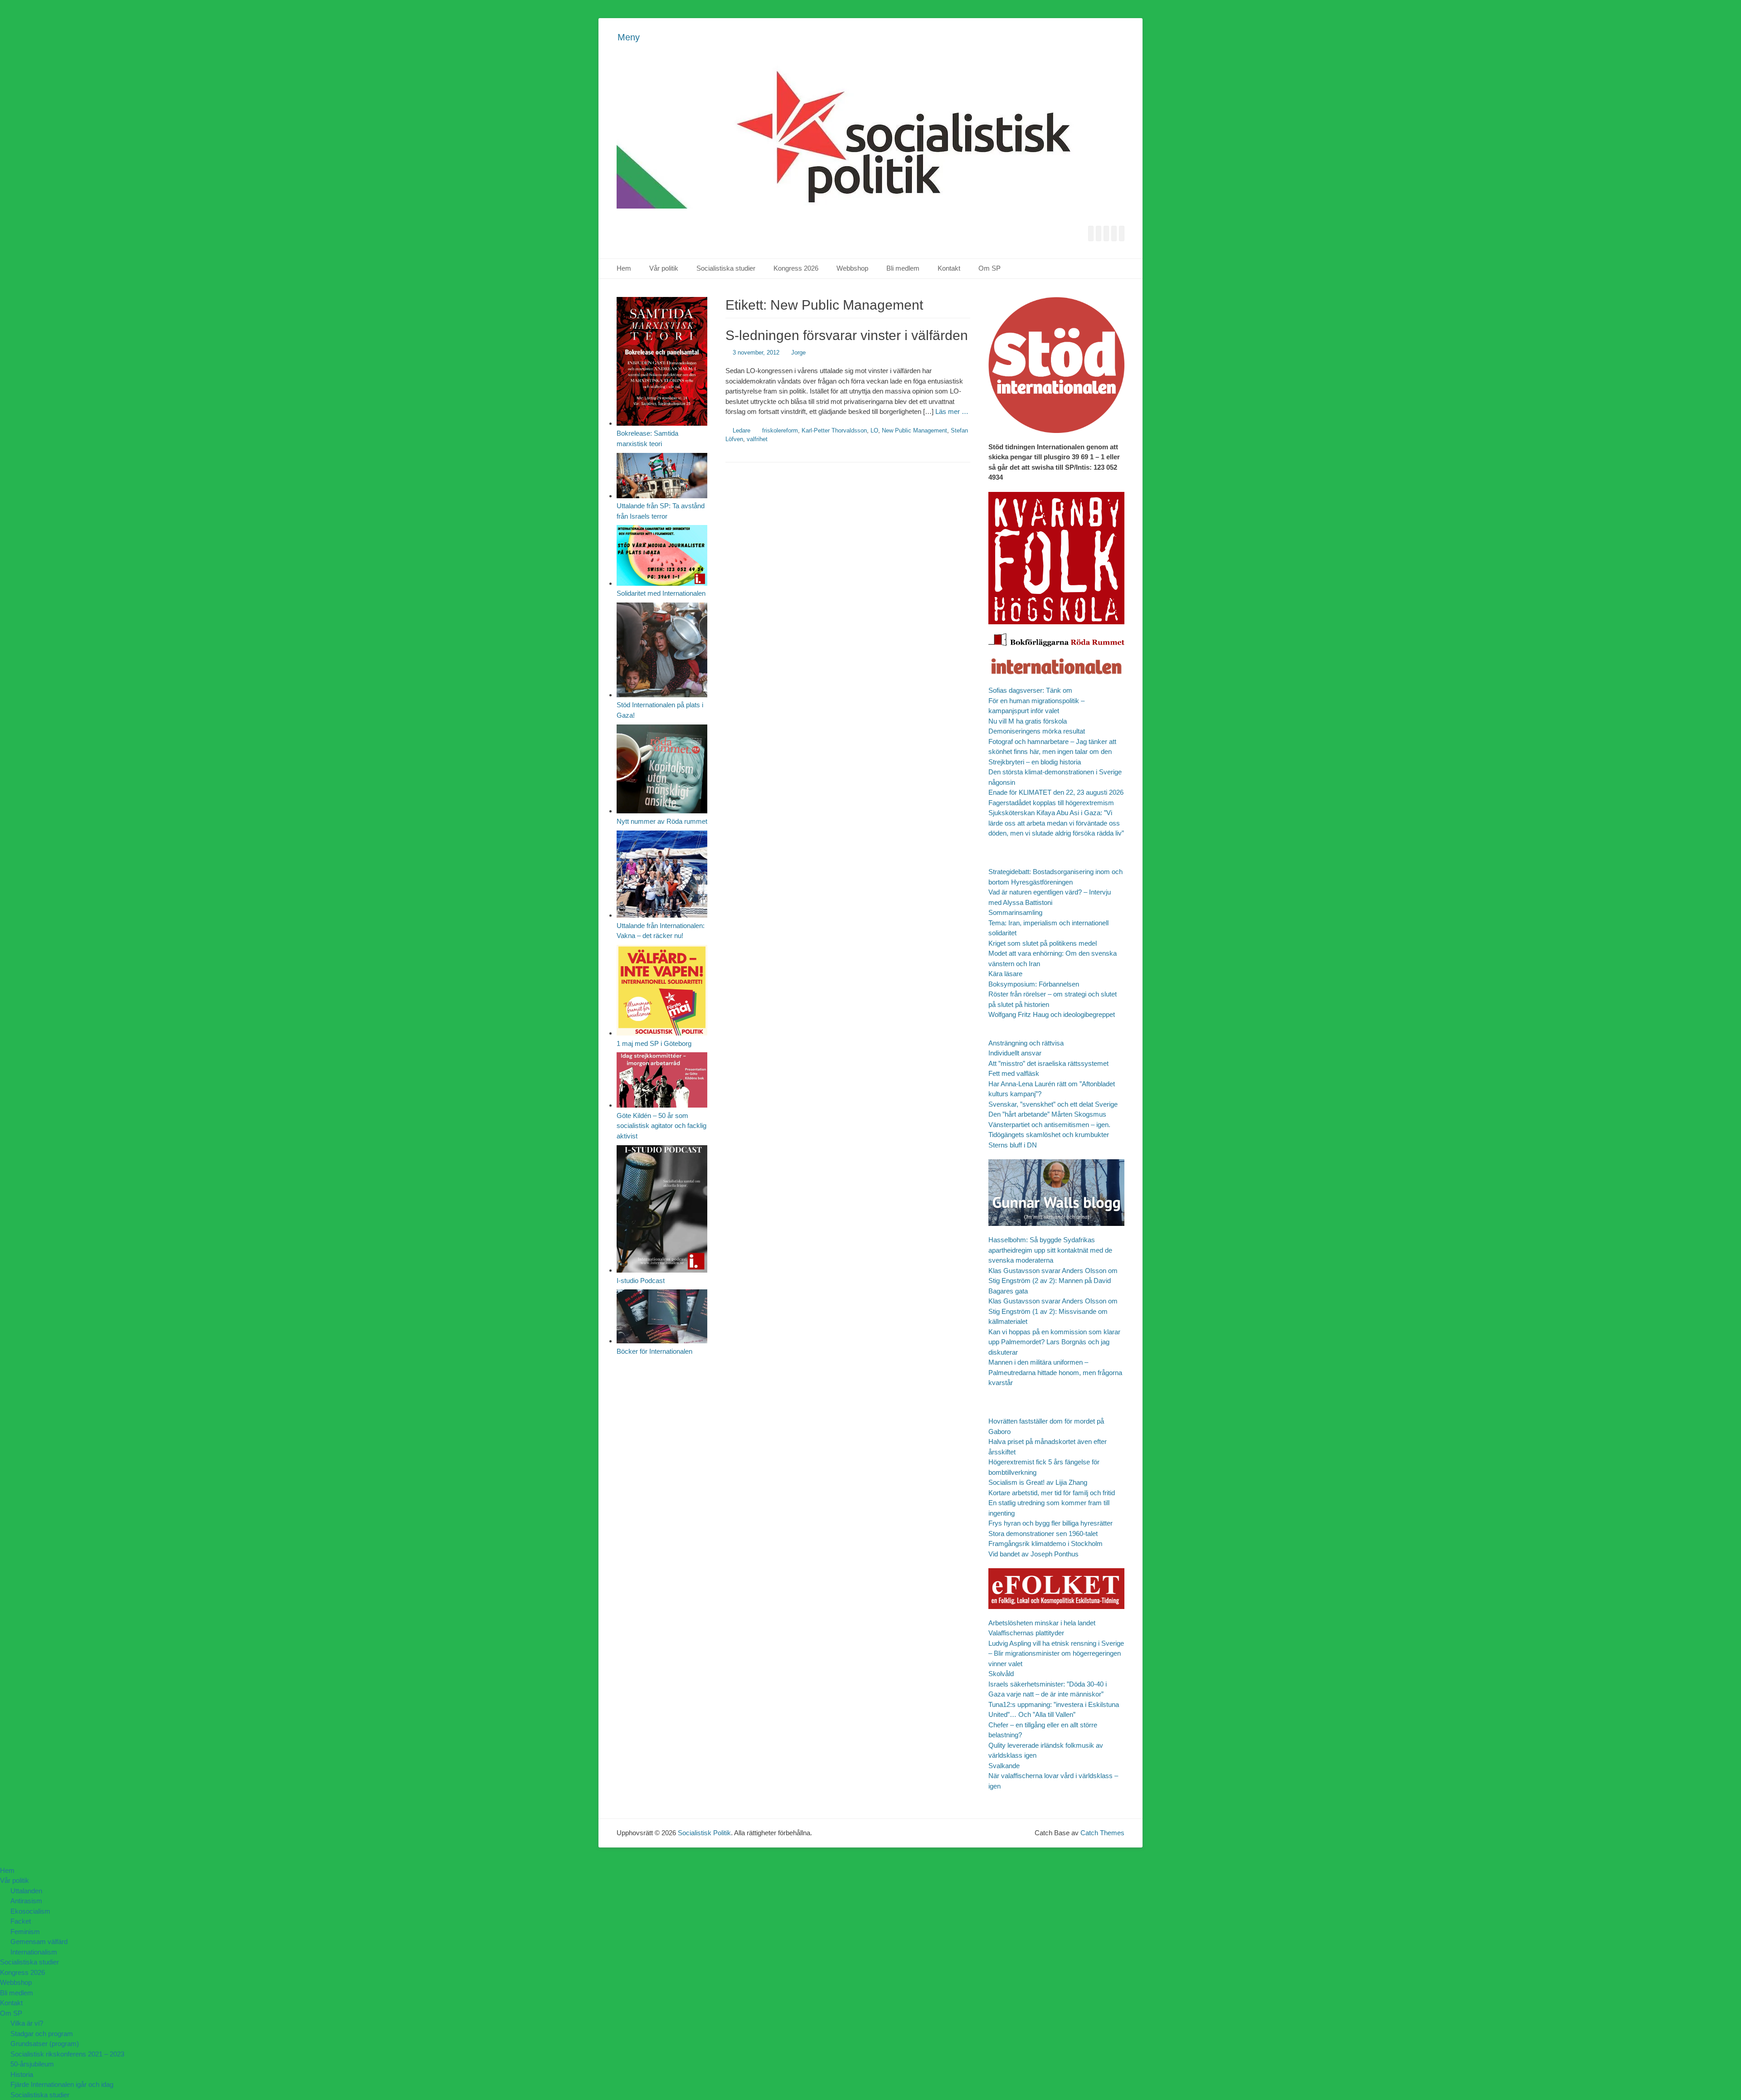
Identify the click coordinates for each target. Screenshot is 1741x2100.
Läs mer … (952, 411)
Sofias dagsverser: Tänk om (1030, 690)
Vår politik (664, 268)
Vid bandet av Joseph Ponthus (1033, 1554)
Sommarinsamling (1015, 912)
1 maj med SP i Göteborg (654, 1043)
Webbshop (852, 268)
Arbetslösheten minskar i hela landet (1042, 1623)
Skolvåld (1001, 1674)
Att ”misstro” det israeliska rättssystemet (1048, 1063)
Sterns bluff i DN (1013, 1145)
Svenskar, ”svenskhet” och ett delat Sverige (1053, 1104)
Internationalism (34, 1952)
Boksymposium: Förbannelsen (1034, 984)
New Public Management (914, 430)
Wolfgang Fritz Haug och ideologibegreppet (1052, 1014)
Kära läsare (1005, 974)
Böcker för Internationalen (654, 1351)
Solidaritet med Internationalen (661, 593)
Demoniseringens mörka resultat (1037, 731)
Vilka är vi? (27, 2023)
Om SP (990, 268)
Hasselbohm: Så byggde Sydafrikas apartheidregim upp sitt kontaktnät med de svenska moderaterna (1050, 1250)
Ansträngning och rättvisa (1026, 1043)
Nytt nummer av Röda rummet (662, 821)
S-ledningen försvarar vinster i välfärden (847, 335)
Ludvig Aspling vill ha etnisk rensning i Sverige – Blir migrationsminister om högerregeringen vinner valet (1056, 1653)
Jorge (798, 352)
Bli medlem (903, 268)
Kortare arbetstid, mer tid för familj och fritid (1052, 1493)
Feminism (25, 1932)
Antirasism (26, 1901)
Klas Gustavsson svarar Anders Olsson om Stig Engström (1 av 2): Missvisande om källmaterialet (1053, 1311)
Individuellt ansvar (1015, 1053)
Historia (22, 2074)
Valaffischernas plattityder (1026, 1633)
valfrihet (757, 439)
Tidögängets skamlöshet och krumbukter (1049, 1135)
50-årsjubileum (32, 2064)
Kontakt (949, 268)
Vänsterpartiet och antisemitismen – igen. (1049, 1125)
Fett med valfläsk (1014, 1073)
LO (874, 430)
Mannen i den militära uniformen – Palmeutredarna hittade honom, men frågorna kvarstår (1055, 1372)
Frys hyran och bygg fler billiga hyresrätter (1050, 1523)
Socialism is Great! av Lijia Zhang (1038, 1482)
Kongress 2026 (796, 268)
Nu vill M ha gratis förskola (1028, 721)
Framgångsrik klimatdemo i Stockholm (1046, 1543)
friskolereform (780, 430)
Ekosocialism (30, 1911)
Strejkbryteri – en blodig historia (1035, 762)
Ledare (742, 430)
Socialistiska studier (726, 268)
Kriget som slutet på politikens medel (1043, 943)
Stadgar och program (42, 2034)
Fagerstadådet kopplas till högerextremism (1051, 803)
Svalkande (1004, 1766)
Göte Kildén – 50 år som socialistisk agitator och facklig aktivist (661, 1126)
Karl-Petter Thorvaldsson (834, 430)
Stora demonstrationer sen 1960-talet (1043, 1534)
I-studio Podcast (641, 1281)
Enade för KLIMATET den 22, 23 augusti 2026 (1056, 792)
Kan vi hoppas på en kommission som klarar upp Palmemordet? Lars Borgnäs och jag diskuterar (1054, 1342)
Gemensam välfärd (39, 1942)
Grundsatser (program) (45, 2044)
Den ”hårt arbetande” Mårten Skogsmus (1047, 1114)
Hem (624, 268)
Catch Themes (1102, 1833)
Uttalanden (26, 1891)
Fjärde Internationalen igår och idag (62, 2084)
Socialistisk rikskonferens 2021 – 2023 (67, 2054)
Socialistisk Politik (704, 1833)
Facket (21, 1921)
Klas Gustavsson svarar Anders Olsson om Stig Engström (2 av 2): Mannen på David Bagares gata (1053, 1281)
